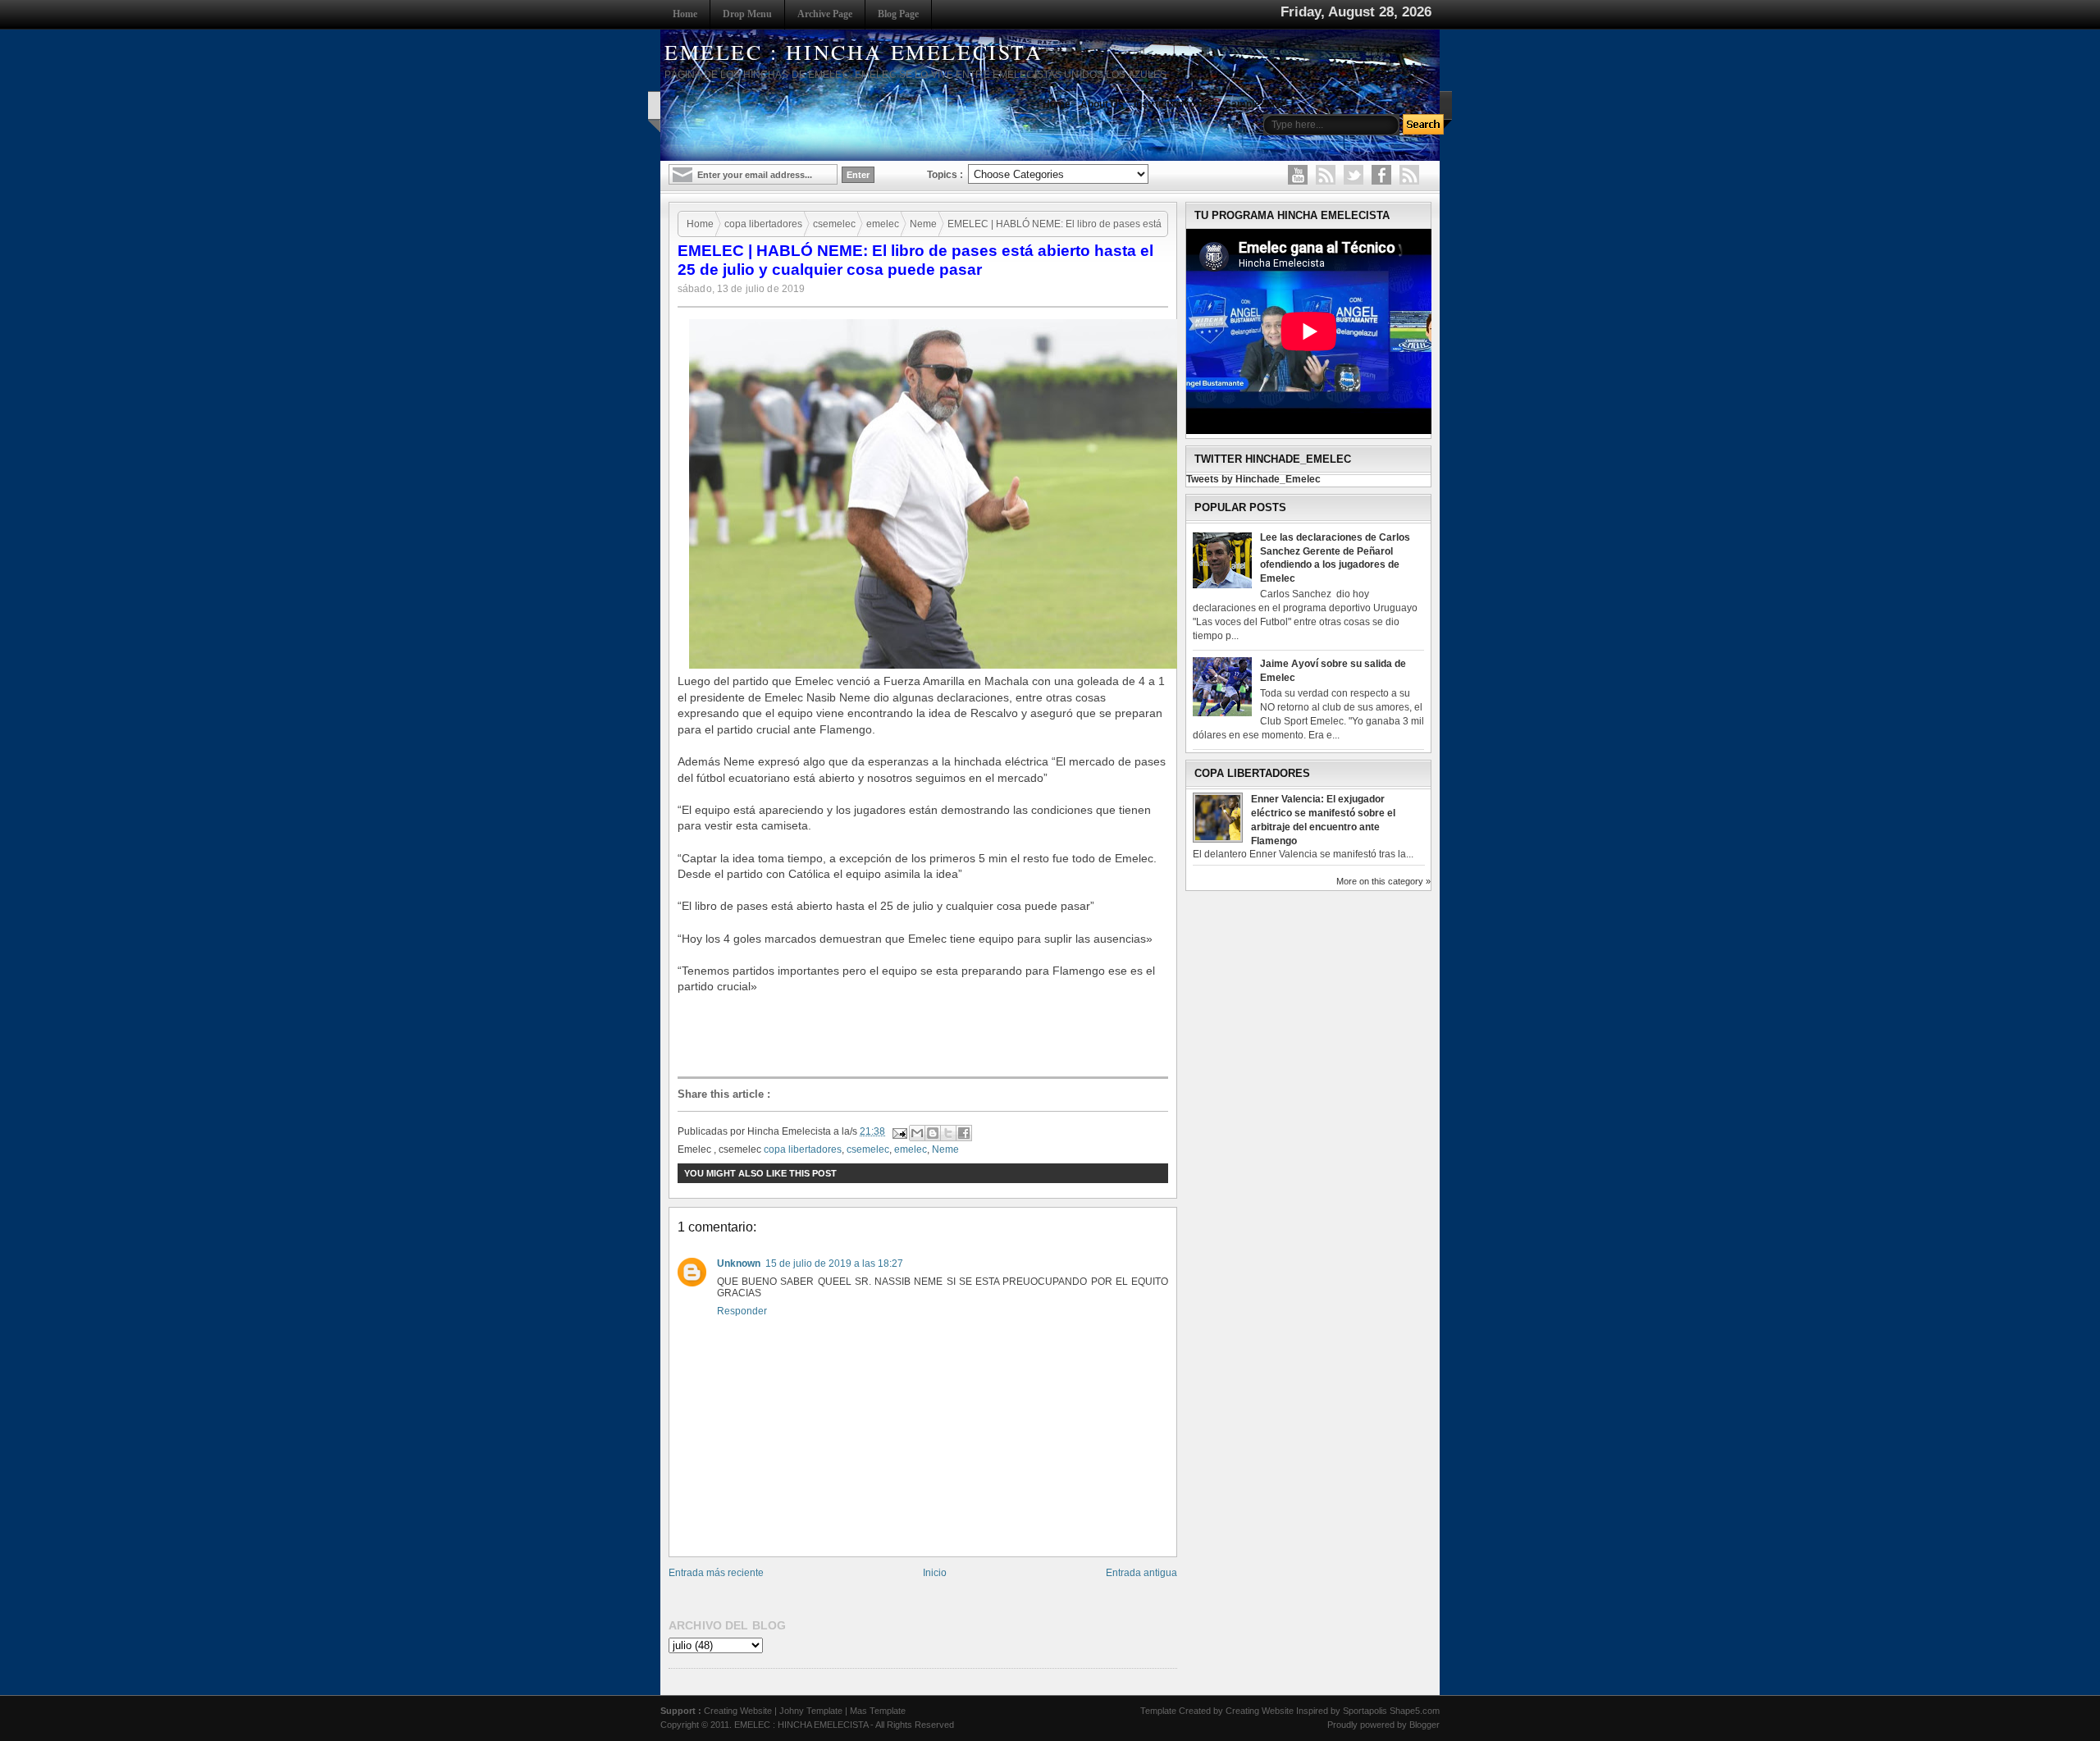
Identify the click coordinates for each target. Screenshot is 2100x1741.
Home (685, 14)
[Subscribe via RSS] (1409, 175)
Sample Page (1255, 104)
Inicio (935, 1573)
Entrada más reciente (716, 1573)
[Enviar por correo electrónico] (917, 1133)
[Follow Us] (1354, 175)
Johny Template (811, 1711)
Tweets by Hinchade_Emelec (1253, 479)
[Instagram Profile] (1326, 175)
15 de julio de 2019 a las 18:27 (834, 1263)
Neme (923, 224)
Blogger (1424, 1725)
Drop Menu (747, 14)
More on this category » (1383, 881)
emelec (883, 224)
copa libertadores (763, 224)
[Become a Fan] (1381, 175)
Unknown (739, 1263)
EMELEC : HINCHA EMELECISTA (854, 52)
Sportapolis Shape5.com (1391, 1711)
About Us (1102, 104)
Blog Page (898, 14)
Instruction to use (1174, 104)
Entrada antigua (1141, 1573)
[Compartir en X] (948, 1133)
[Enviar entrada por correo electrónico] (899, 1131)
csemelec (834, 224)
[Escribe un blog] (933, 1133)
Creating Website (738, 1711)
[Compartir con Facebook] (964, 1133)
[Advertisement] (927, 1035)
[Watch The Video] (1298, 175)
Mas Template (878, 1711)
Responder (742, 1311)
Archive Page (825, 14)
